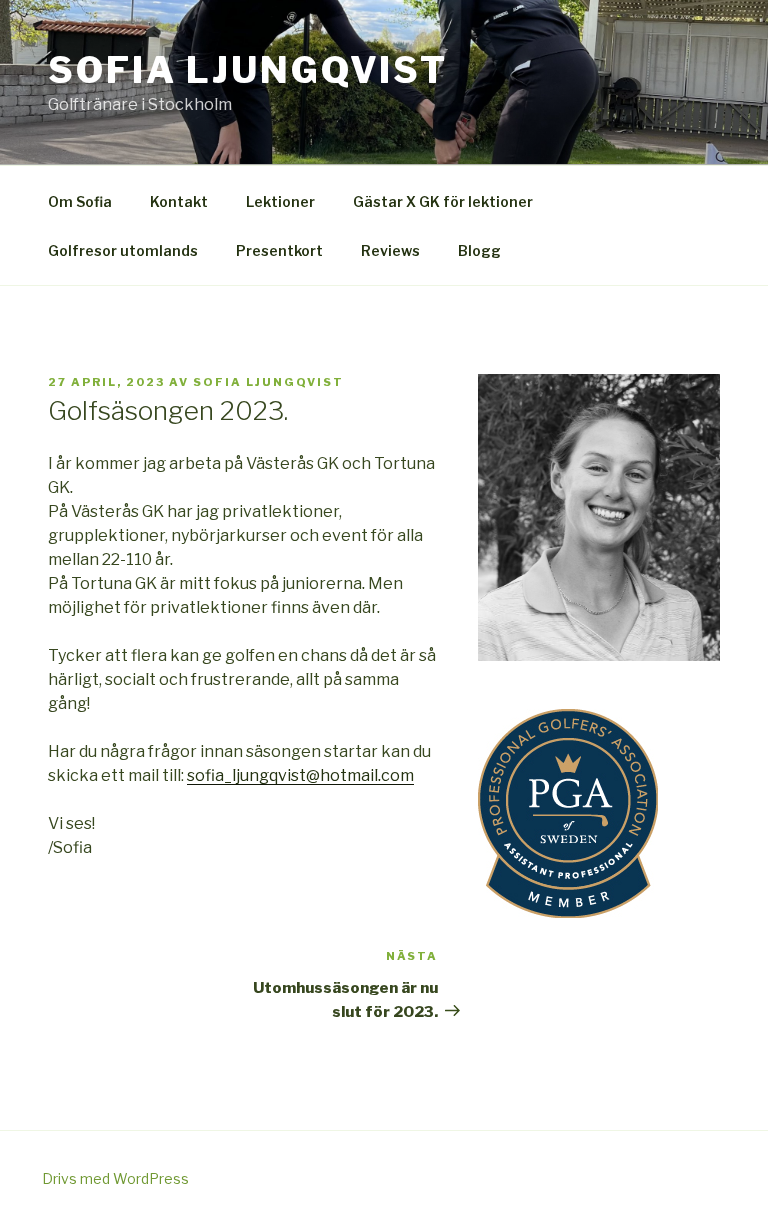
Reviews (390, 250)
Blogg (479, 250)
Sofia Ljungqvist (248, 70)
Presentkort (279, 250)
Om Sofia (80, 201)
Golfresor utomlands (123, 250)
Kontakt (179, 201)
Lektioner (280, 201)
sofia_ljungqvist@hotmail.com (300, 775)
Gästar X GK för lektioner (443, 201)
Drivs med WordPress (115, 1178)
